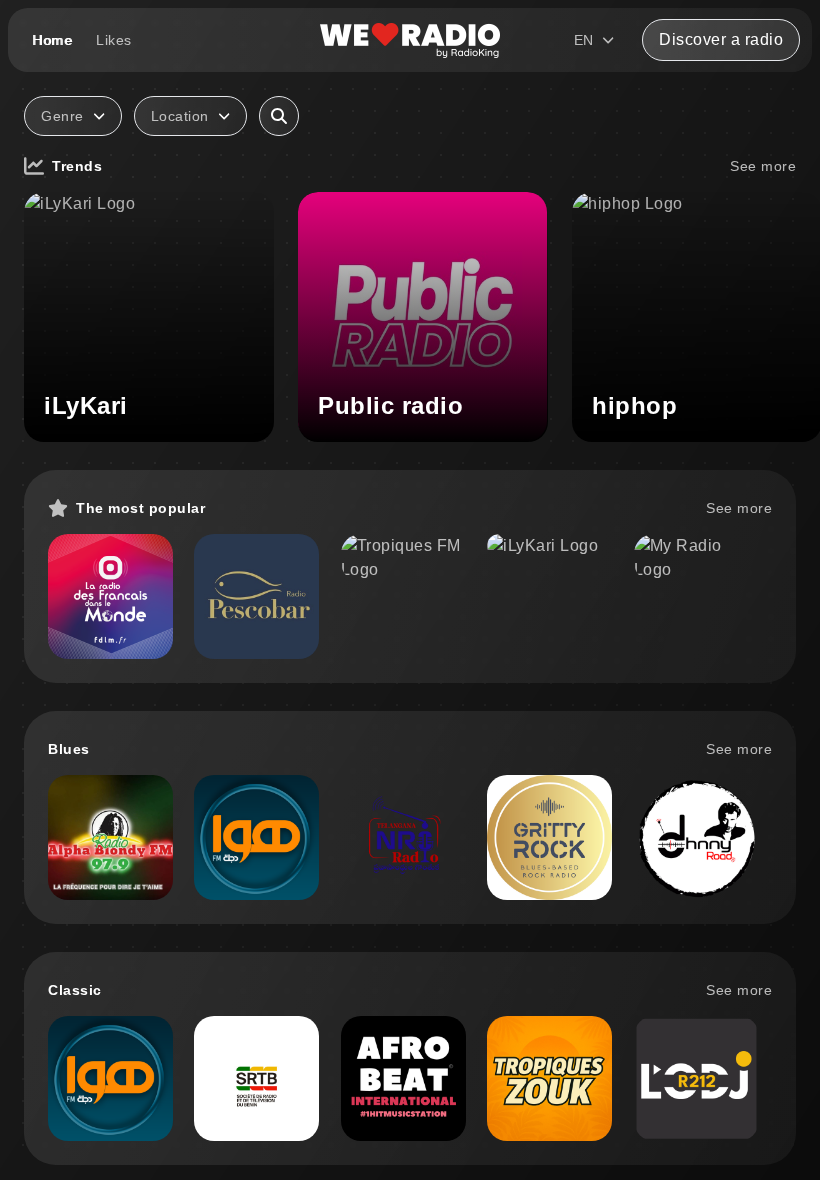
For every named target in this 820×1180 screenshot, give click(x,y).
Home (52, 40)
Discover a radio (721, 39)
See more (763, 166)
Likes (114, 40)
